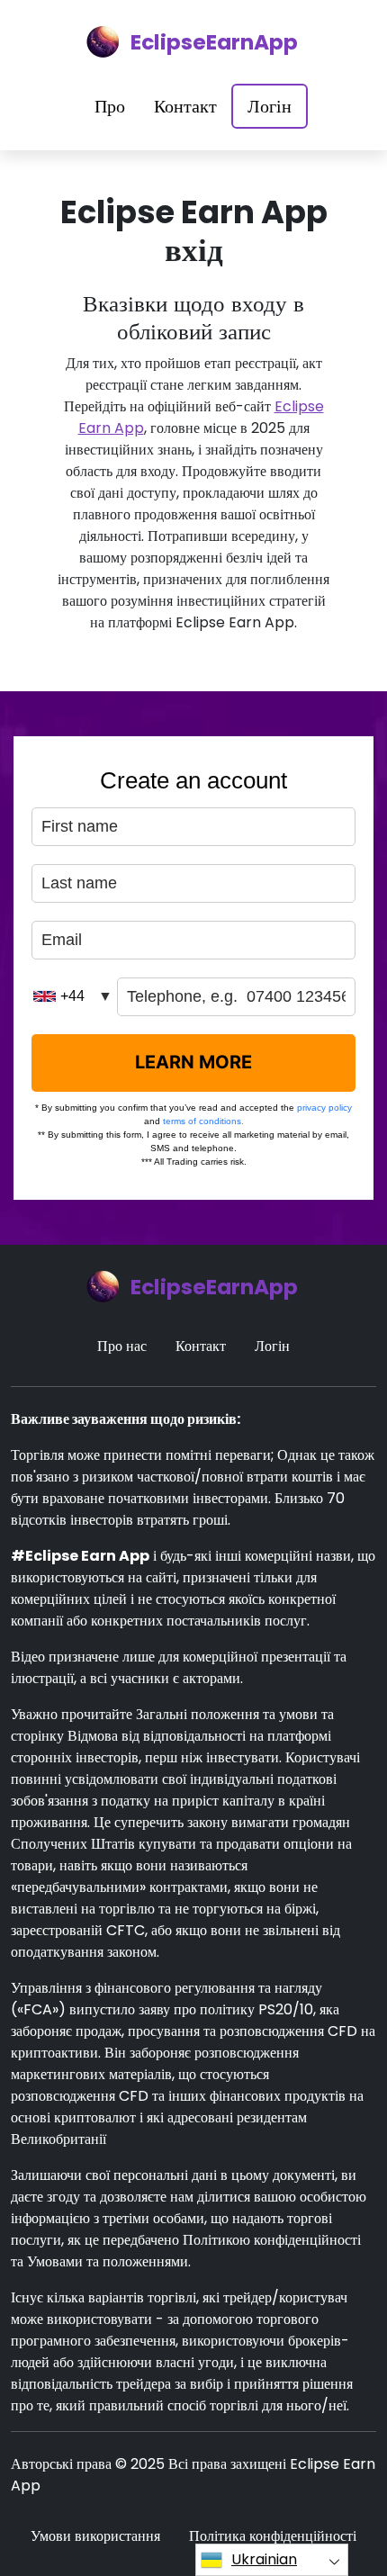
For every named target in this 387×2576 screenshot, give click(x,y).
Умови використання (95, 2536)
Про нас (122, 1346)
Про (110, 106)
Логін (270, 106)
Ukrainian (264, 2559)
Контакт (185, 106)
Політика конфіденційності (273, 2536)
